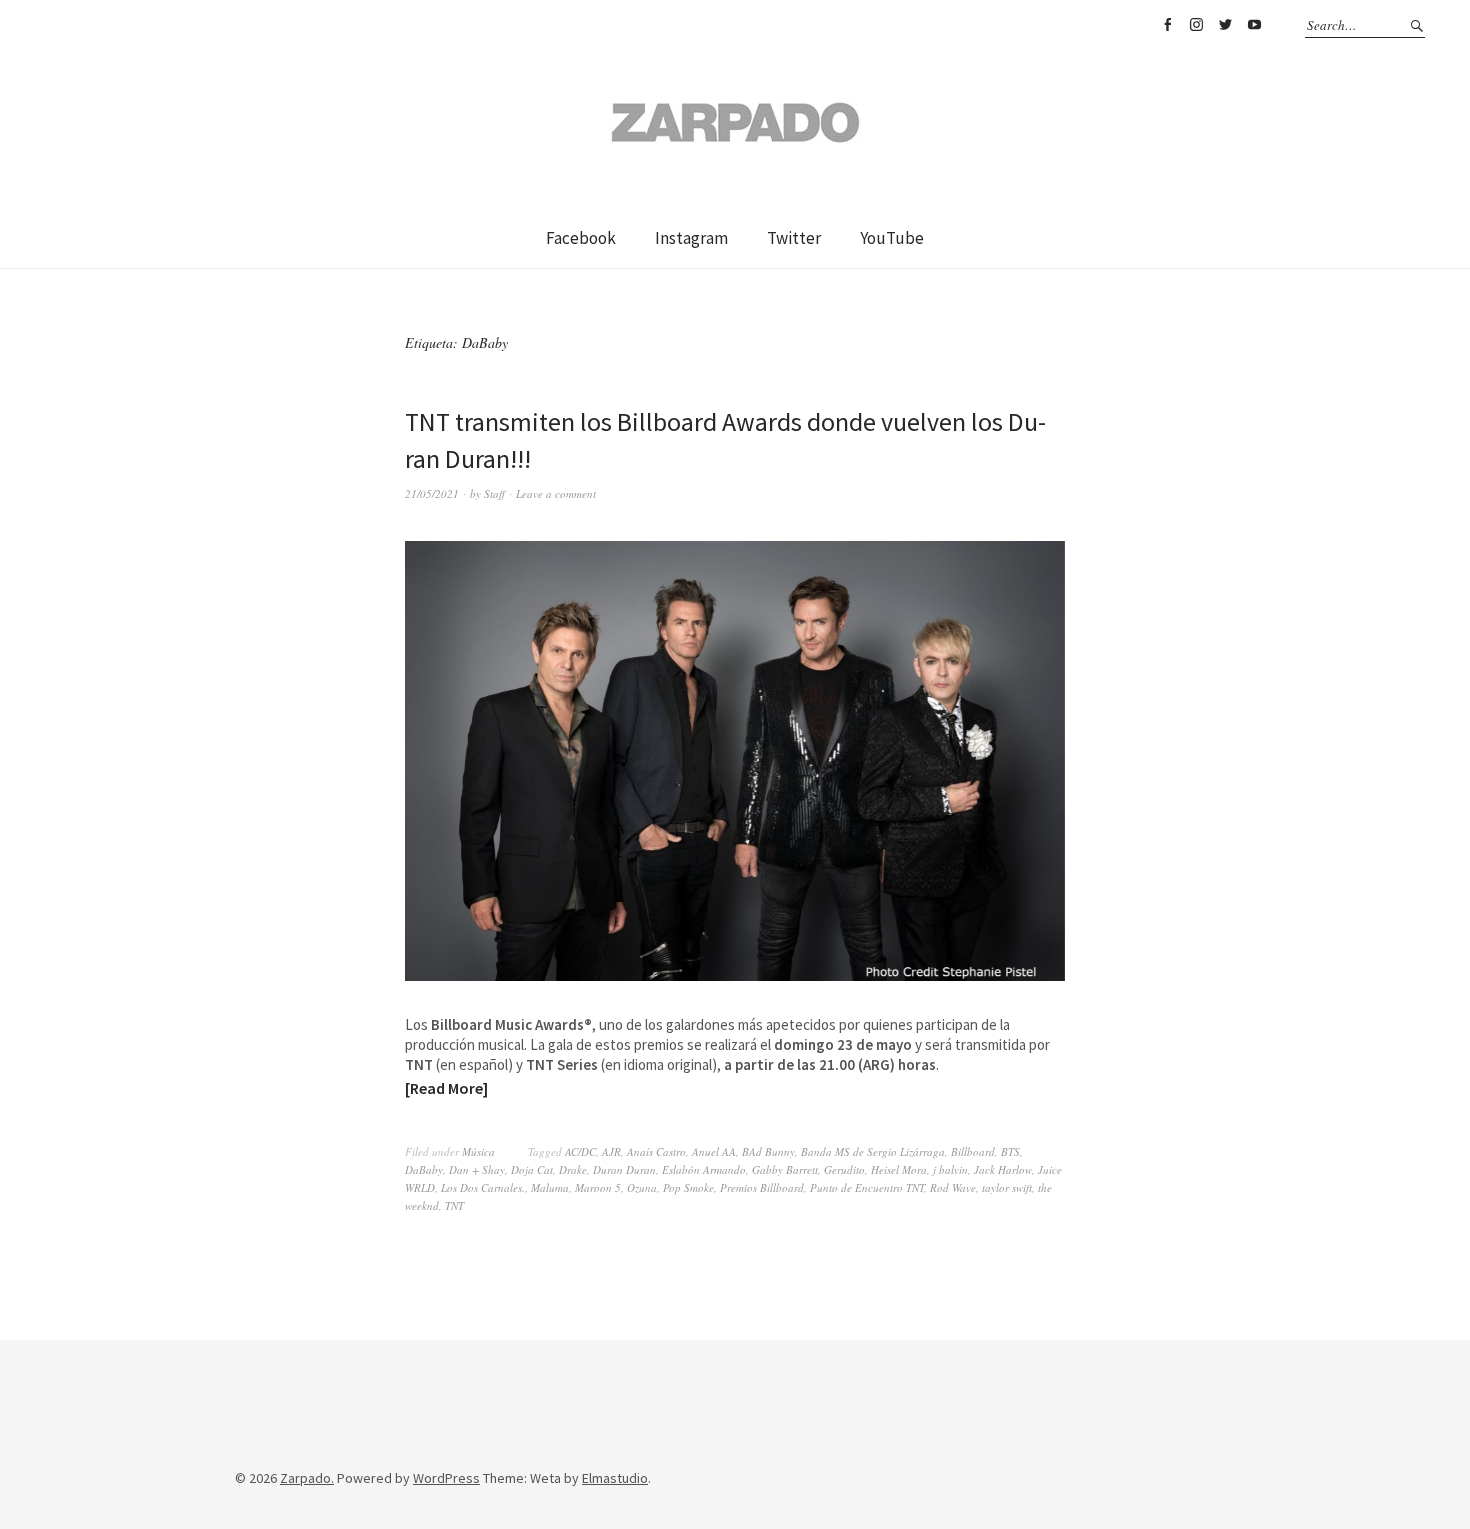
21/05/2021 (432, 493)
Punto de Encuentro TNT (867, 1187)
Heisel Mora (899, 1169)
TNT (454, 1205)
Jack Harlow (1003, 1169)
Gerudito (844, 1169)
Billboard (973, 1151)
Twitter (1225, 25)
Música (478, 1151)
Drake (573, 1169)
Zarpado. (307, 1478)
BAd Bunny (768, 1151)
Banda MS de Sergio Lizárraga (873, 1151)
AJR (611, 1151)
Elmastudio (615, 1478)
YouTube (1254, 25)
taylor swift (1007, 1187)
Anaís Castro (656, 1151)
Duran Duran (624, 1169)
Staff (494, 493)
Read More (446, 1088)
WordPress (446, 1478)
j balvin (950, 1169)
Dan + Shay (477, 1169)
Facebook (1167, 25)
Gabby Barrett (785, 1169)
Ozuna (642, 1187)
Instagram (1196, 25)
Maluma (550, 1187)
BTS (1010, 1151)
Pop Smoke (688, 1187)
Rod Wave (953, 1187)
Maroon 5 (598, 1187)
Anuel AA (714, 1151)
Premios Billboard (762, 1187)
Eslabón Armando (704, 1169)
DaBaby (424, 1169)
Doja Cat (532, 1169)
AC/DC (580, 1151)
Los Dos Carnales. (483, 1187)
